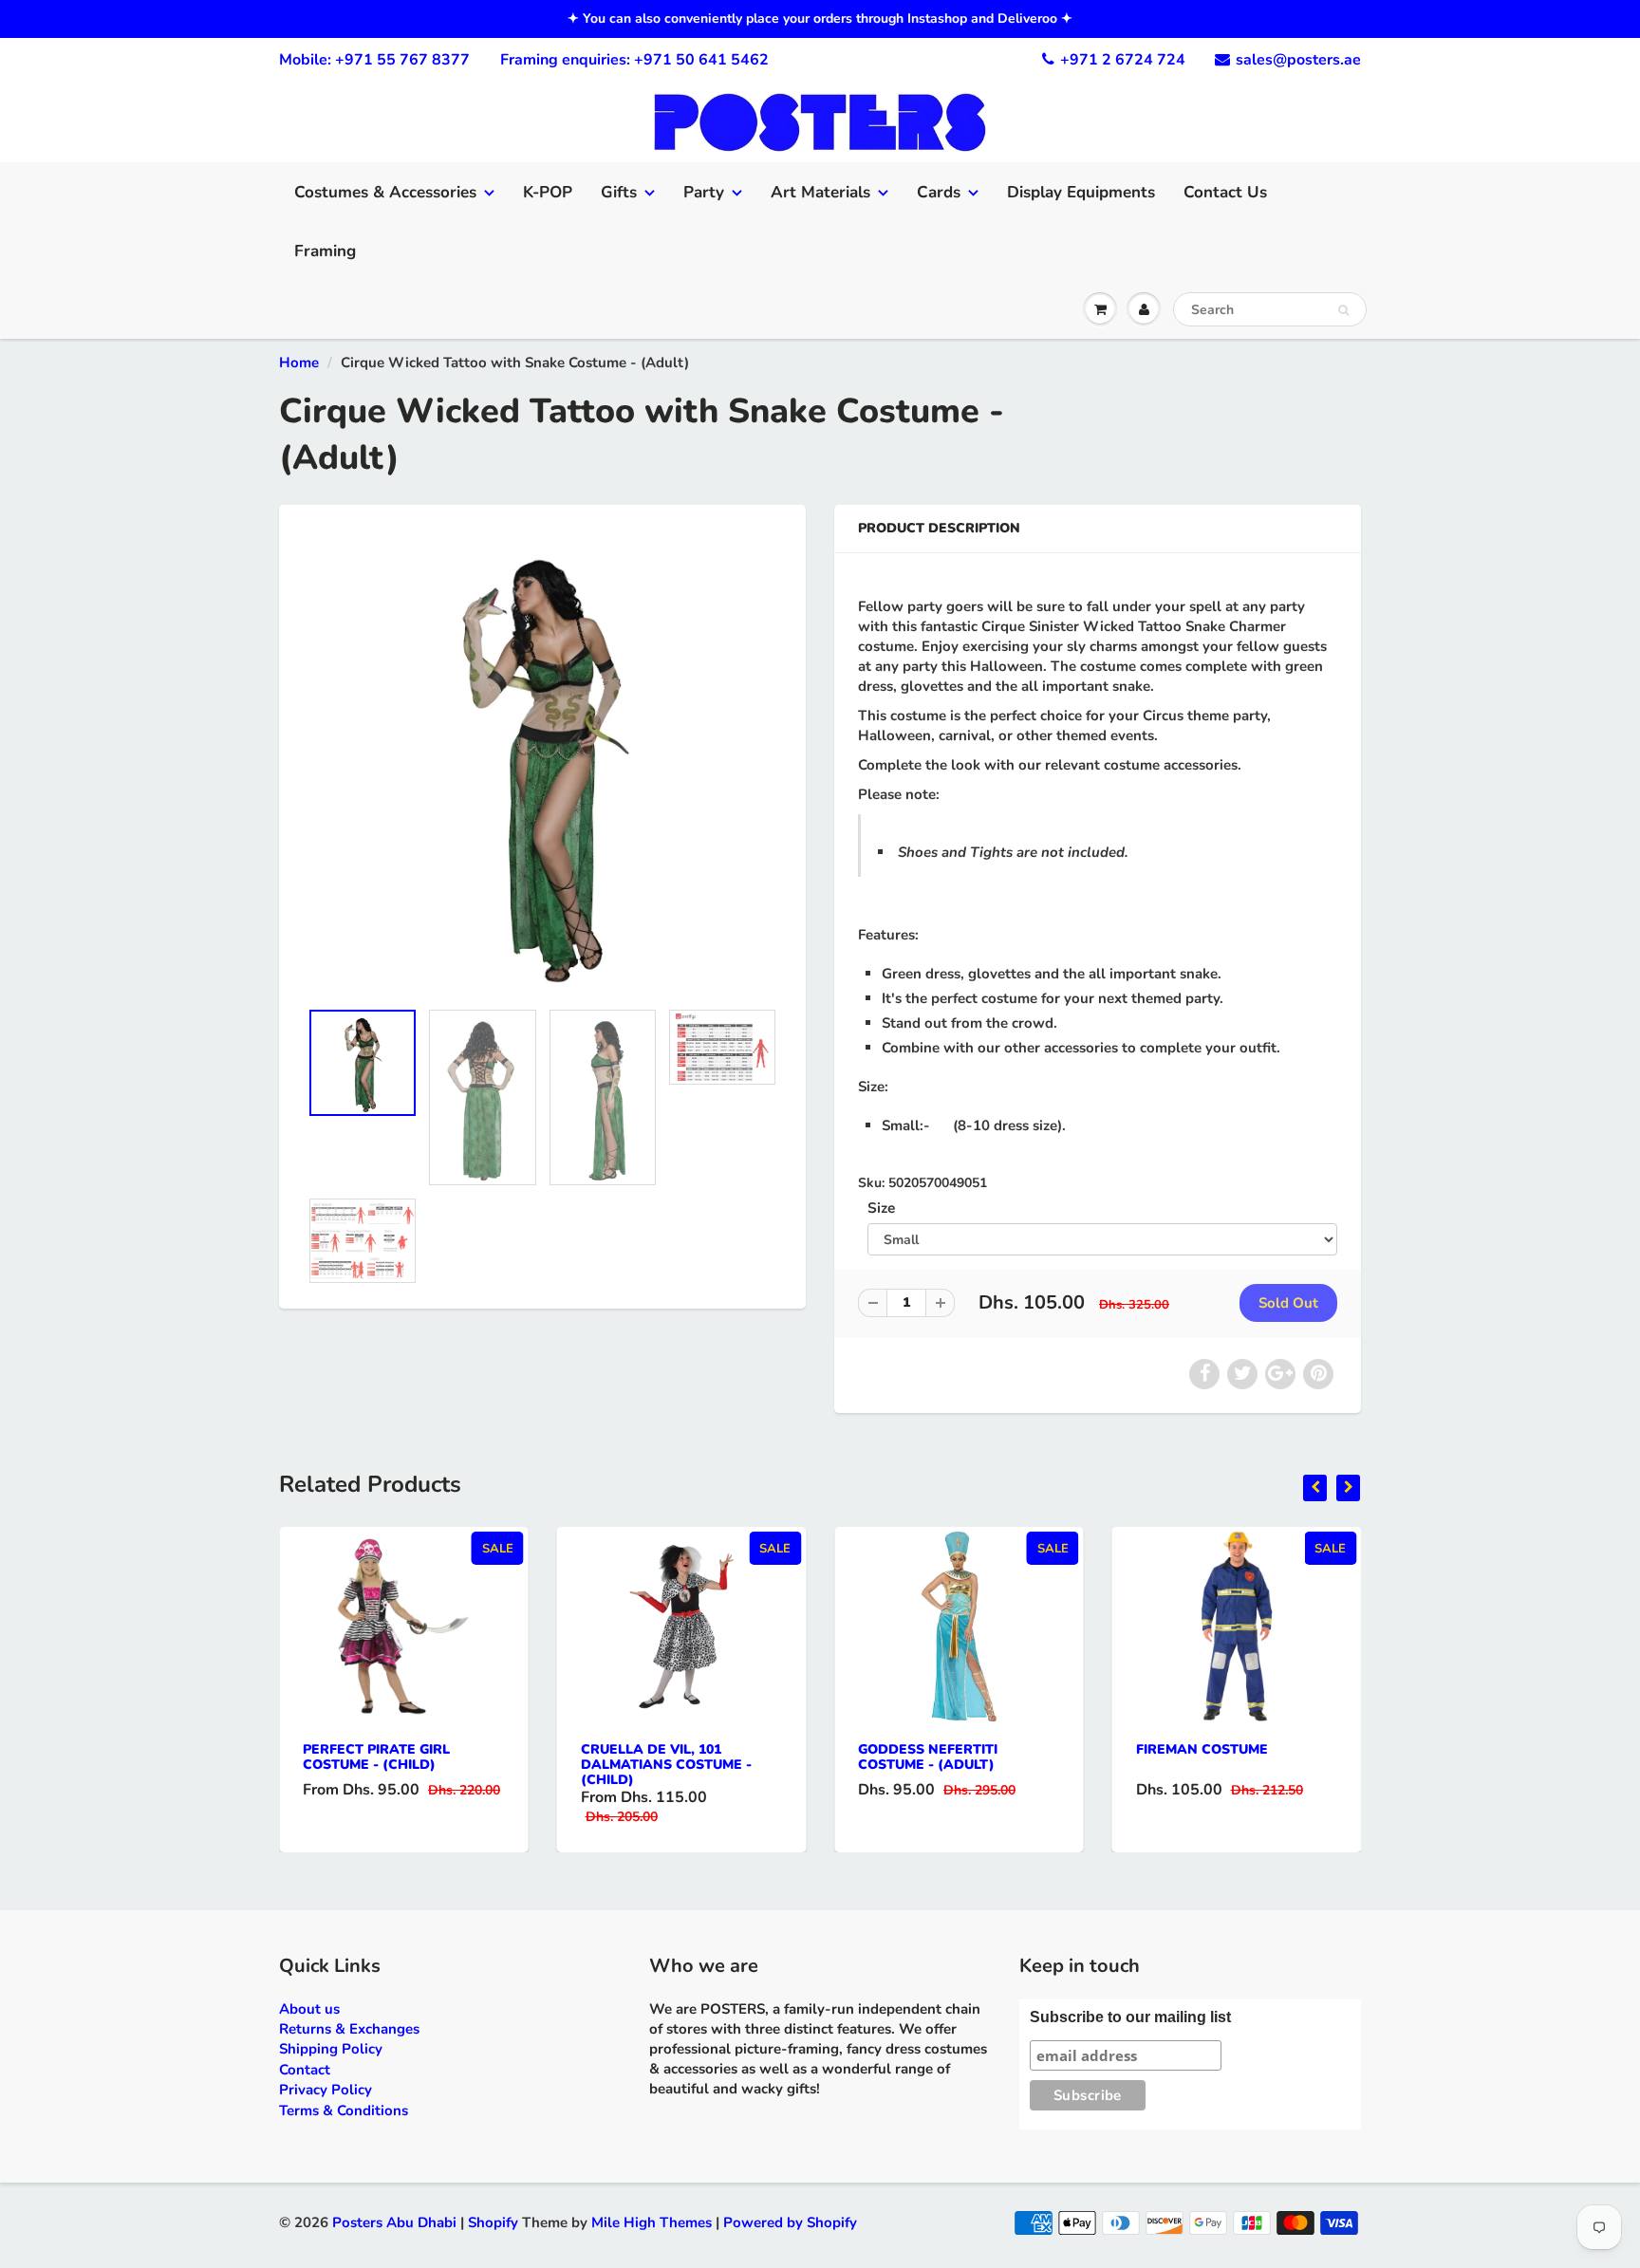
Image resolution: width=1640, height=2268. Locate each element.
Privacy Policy (326, 2090)
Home (299, 363)
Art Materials (820, 192)
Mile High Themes (652, 2222)
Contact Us (1225, 192)
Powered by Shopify (790, 2222)
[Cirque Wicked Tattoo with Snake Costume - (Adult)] (542, 761)
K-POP (548, 192)
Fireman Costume (1202, 1749)
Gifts (619, 192)
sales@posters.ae (1298, 60)
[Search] (1343, 310)
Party (704, 192)
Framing (325, 251)
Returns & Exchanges (349, 2029)
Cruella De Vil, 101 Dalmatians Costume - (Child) (666, 1765)
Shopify (493, 2222)
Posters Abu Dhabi (394, 2222)
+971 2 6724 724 (1123, 60)
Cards (939, 192)
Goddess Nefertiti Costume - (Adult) (928, 1757)
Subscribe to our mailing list (1130, 2017)
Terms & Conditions (344, 2110)
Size (881, 1208)
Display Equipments (1081, 192)
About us (309, 2009)
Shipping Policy (331, 2049)
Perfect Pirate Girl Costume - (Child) (376, 1757)
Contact (305, 2070)
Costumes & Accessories (385, 192)
